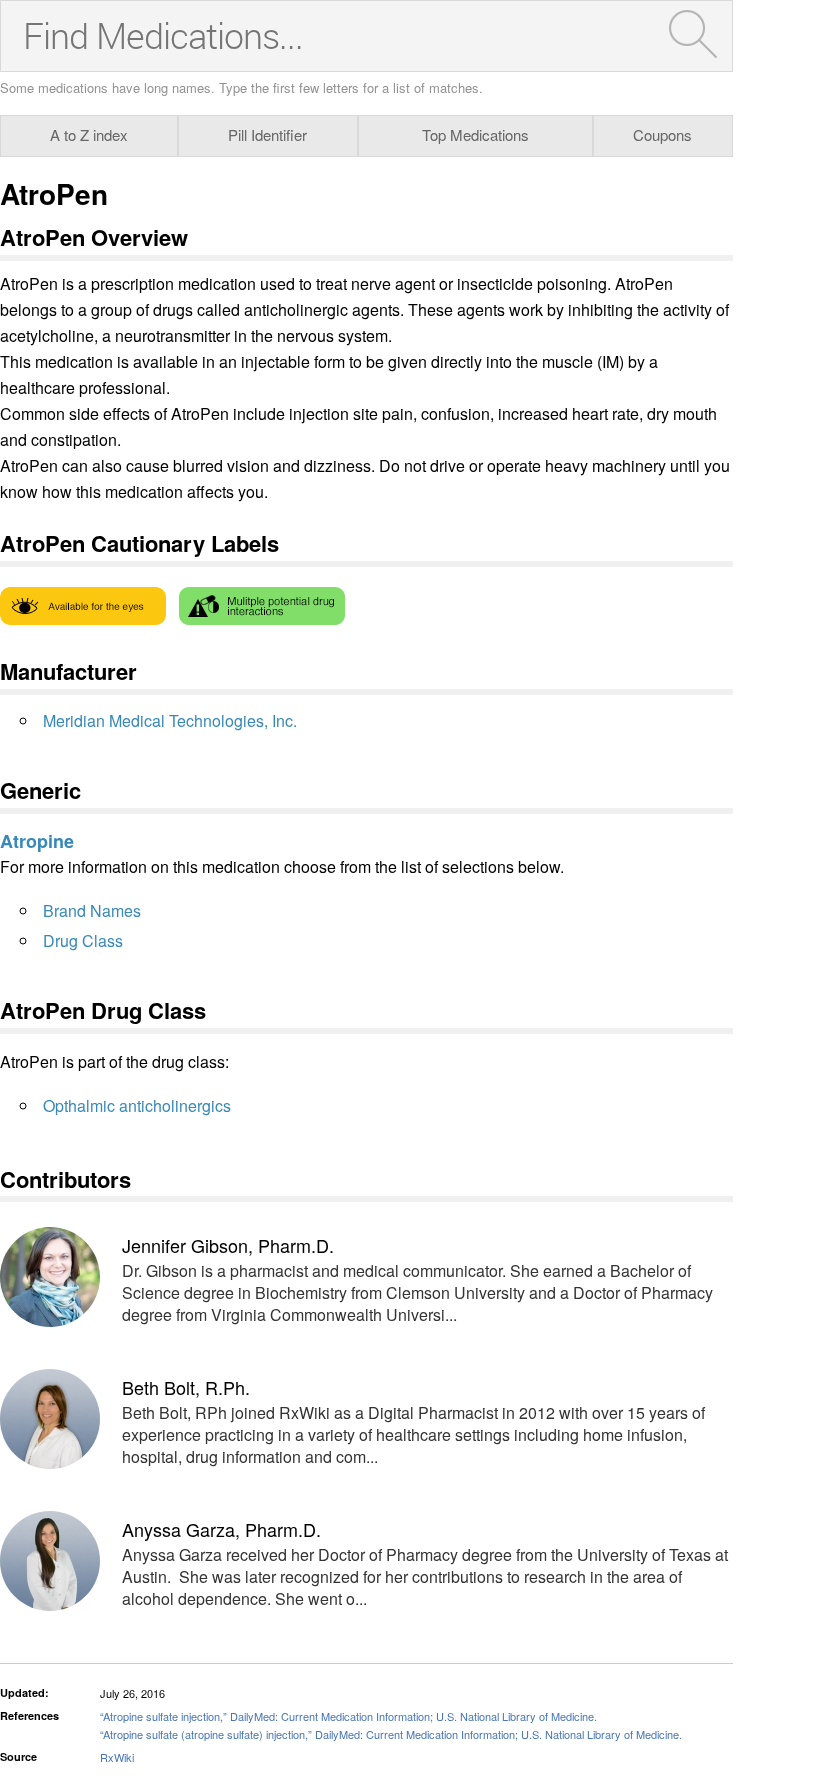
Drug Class (83, 940)
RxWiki (117, 1757)
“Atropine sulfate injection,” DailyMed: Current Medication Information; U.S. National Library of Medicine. (348, 1716)
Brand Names (92, 910)
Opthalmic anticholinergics (137, 1105)
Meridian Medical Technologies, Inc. (170, 720)
